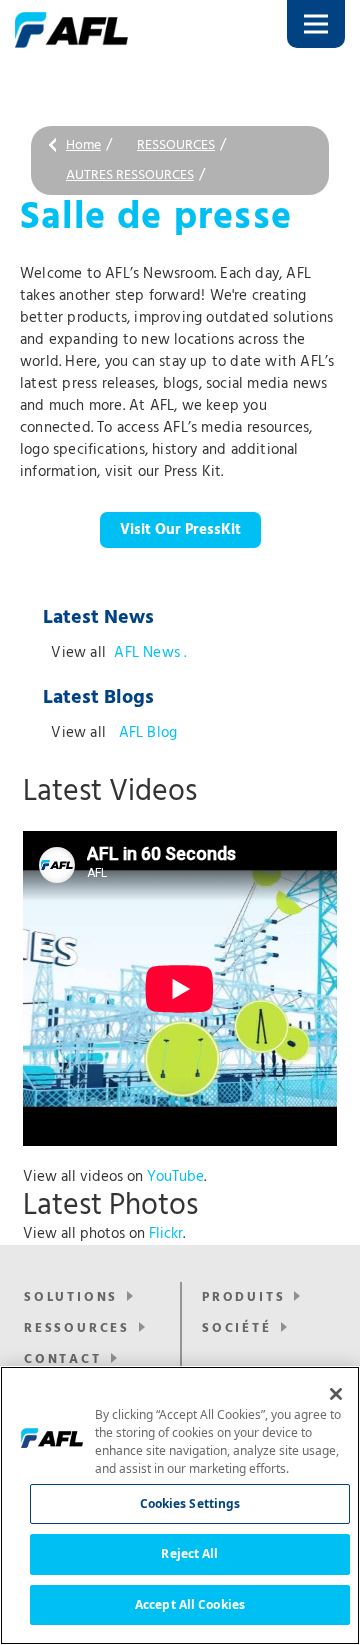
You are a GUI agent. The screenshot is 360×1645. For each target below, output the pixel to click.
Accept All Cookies (190, 1604)
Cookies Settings (190, 1503)
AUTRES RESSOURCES (130, 175)
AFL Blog (145, 733)
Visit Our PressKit (180, 530)
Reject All (189, 1553)
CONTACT (63, 1359)
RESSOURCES (176, 145)
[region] (180, 1505)
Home (83, 145)
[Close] (336, 1394)
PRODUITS (243, 1297)
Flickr (166, 1234)
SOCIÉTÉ (237, 1328)
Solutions (71, 1297)
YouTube (175, 1177)
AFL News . (150, 653)
